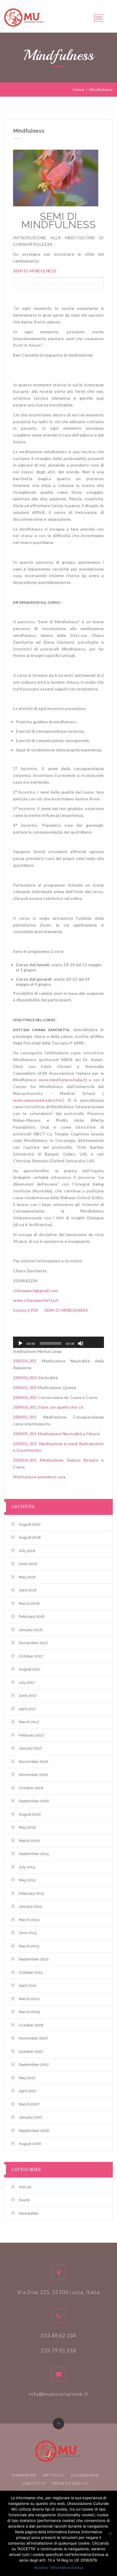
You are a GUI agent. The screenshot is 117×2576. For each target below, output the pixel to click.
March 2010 (29, 1999)
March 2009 (29, 2012)
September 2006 (34, 2131)
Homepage (24, 2475)
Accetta (41, 2567)
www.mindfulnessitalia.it (62, 1080)
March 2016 (29, 1841)
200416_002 (25, 1397)
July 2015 (27, 1867)
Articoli (25, 2187)
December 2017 (33, 1643)
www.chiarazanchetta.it (36, 1300)
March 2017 (29, 1722)
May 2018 (27, 1577)
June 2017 (28, 1696)
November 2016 (33, 1775)
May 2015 (27, 1880)
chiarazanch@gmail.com (35, 1291)
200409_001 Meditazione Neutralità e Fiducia (57, 1434)
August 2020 (30, 1524)
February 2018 (32, 1616)
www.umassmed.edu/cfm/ (38, 1100)
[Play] (20, 1343)
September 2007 (34, 2065)
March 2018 (29, 1603)
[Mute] (81, 1343)
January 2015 (31, 1906)
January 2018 (31, 1630)
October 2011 (31, 1972)
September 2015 (34, 1854)
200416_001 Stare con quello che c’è (48, 1407)
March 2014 (29, 1920)
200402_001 (25, 1417)
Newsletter (29, 2213)
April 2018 (28, 1590)
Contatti (34, 2484)
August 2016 (30, 1814)
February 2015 (32, 1893)
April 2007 (28, 2091)
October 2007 (31, 2052)
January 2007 (31, 2117)
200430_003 (25, 1378)
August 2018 (30, 1537)
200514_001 (25, 1361)
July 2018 (27, 1551)
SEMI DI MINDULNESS (35, 271)
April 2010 (28, 1985)
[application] (58, 1342)
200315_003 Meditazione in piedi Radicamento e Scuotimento (58, 1447)
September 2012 (34, 1959)
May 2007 (27, 2078)
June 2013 (28, 1933)
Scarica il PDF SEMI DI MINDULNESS (50, 1310)
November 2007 (33, 2038)
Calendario (85, 2475)
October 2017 (31, 1656)
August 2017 (30, 1669)
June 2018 (28, 1564)
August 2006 (30, 2144)
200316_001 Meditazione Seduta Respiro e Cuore (58, 1463)
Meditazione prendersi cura (39, 1477)
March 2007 (29, 2104)
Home (79, 90)
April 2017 (27, 1709)
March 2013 (29, 1946)
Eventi (24, 2200)
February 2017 (31, 1735)
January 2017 (30, 1748)
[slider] (93, 1343)
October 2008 (31, 2025)
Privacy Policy (71, 2484)
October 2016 (31, 1788)
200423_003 (25, 1387)
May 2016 (27, 1827)
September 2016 (34, 1801)
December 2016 (34, 1762)
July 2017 (27, 1683)
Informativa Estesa (67, 2567)
